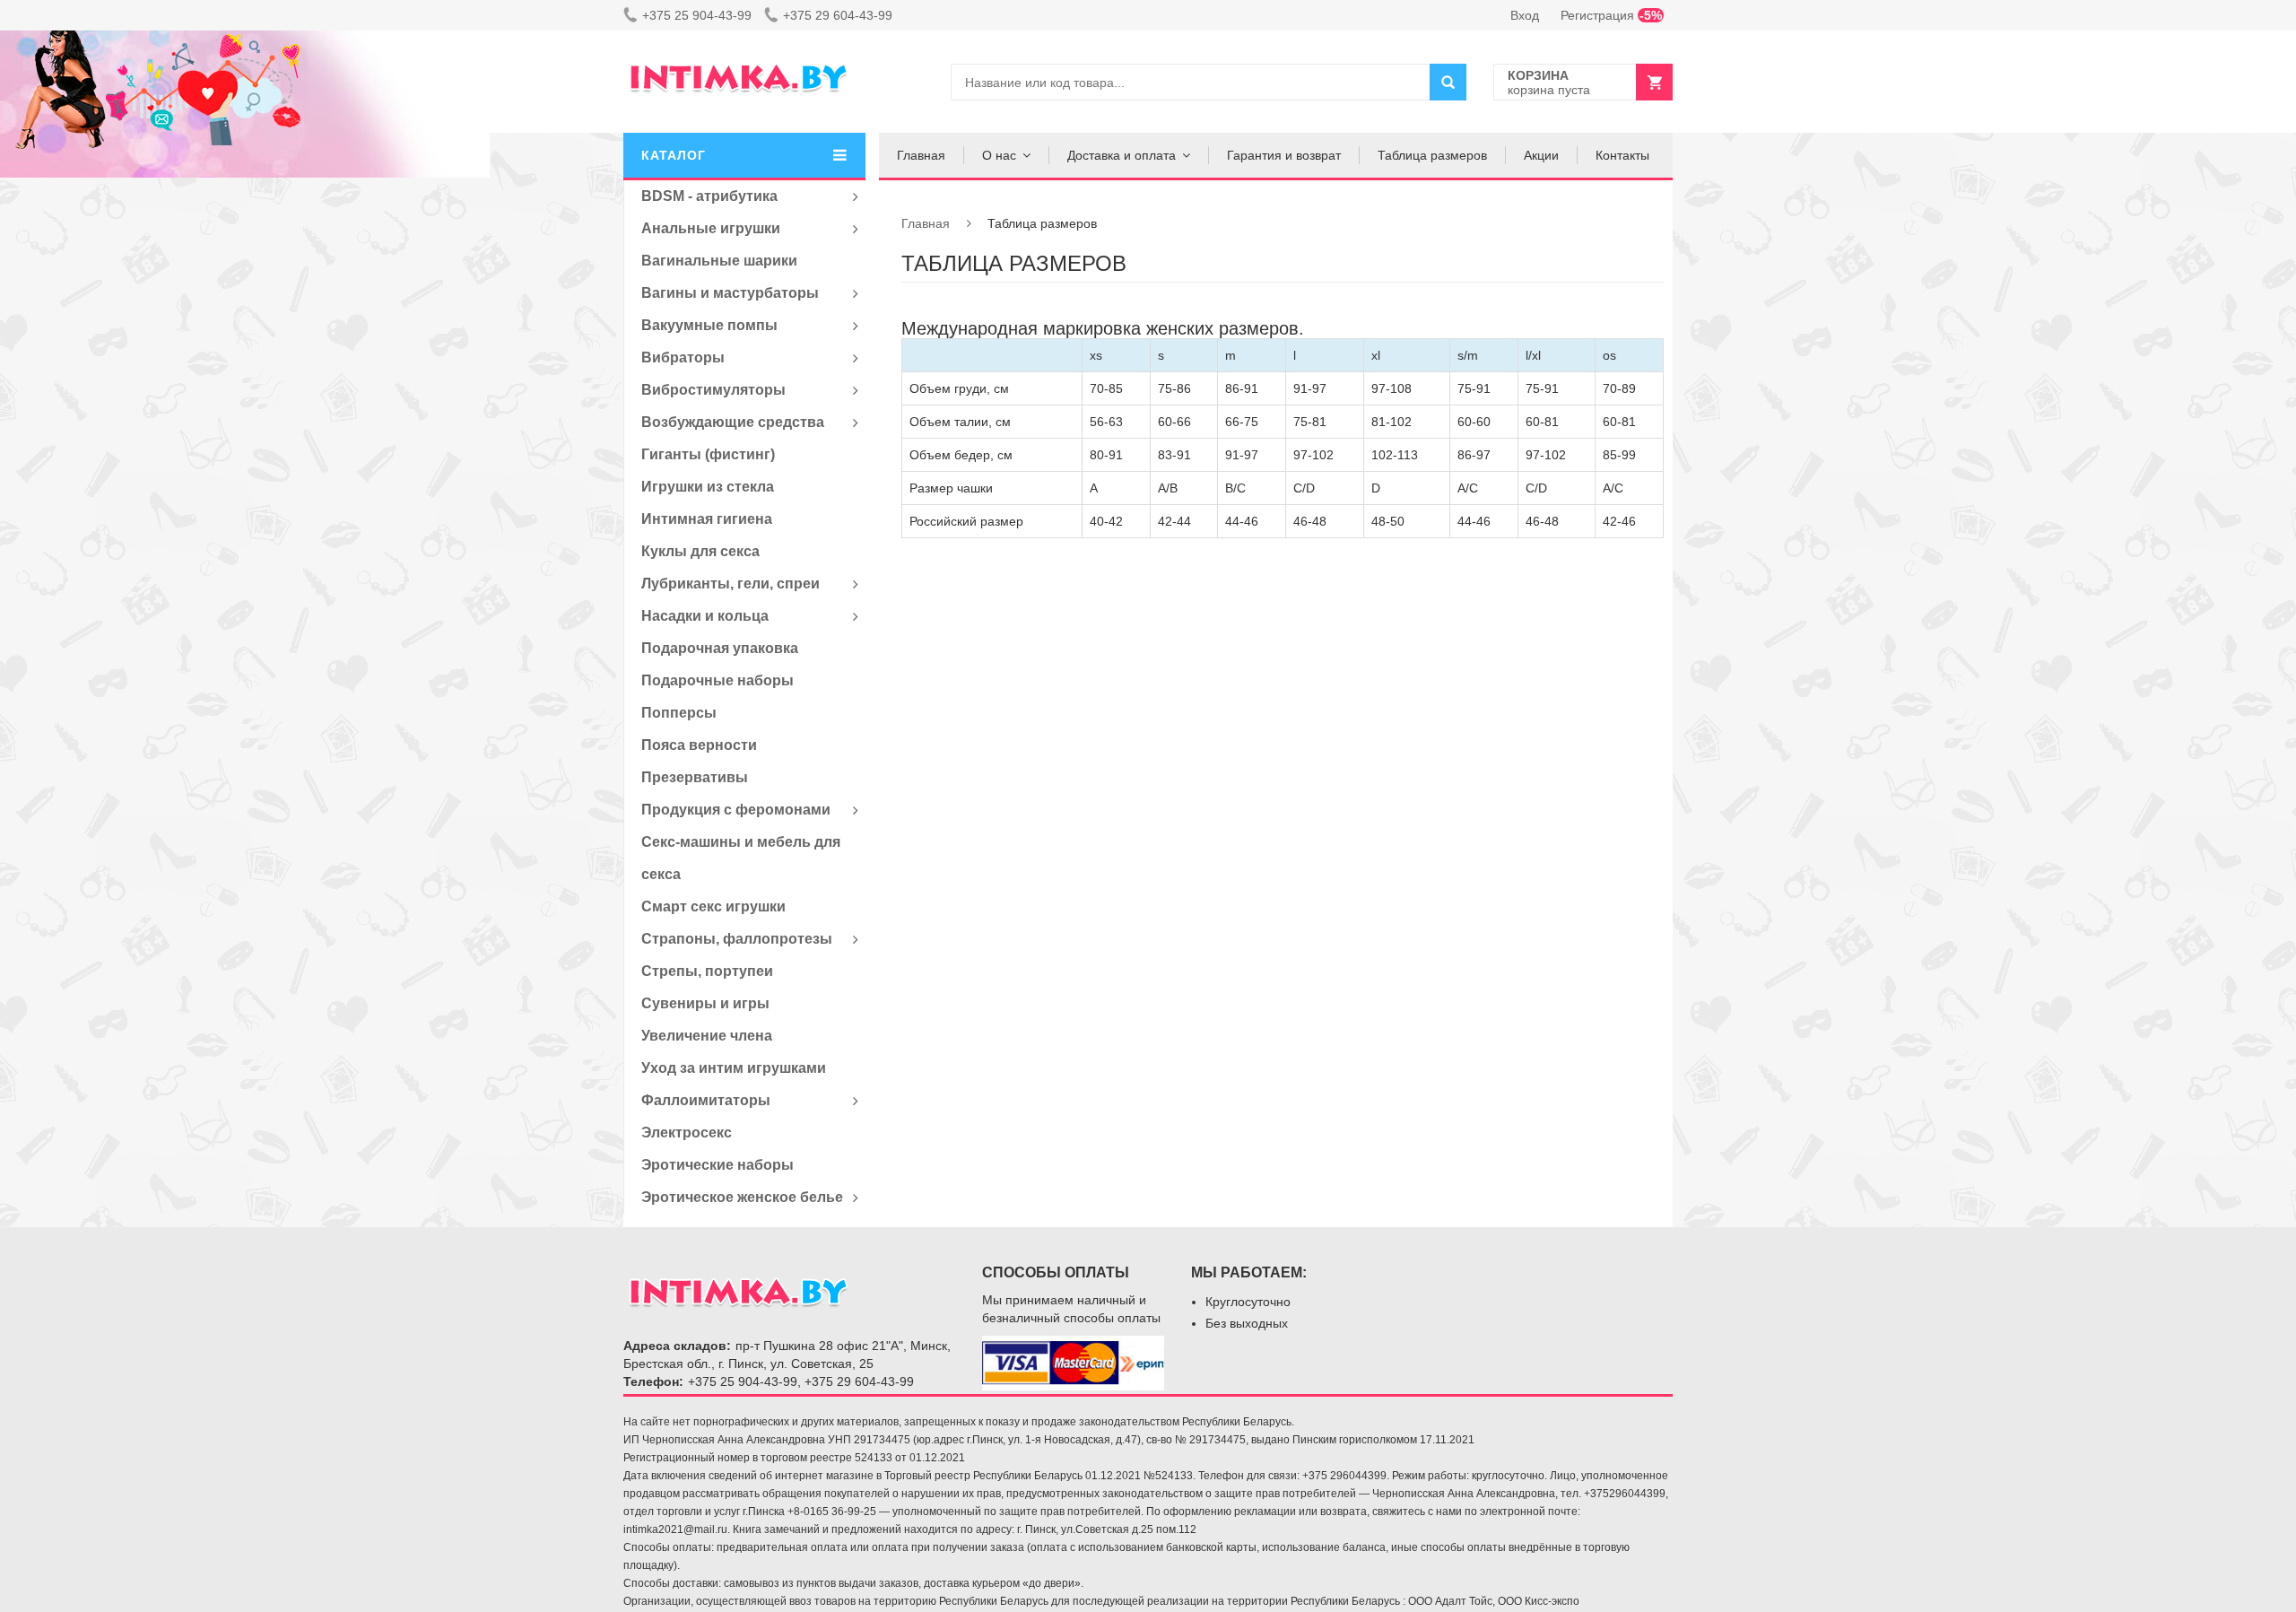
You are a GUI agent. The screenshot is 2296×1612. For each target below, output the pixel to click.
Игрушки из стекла (708, 487)
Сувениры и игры (705, 1003)
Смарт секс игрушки (713, 906)
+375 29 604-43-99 (838, 15)
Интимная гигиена (707, 519)
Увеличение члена (707, 1036)
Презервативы (695, 777)
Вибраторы (683, 357)
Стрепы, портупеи (707, 971)
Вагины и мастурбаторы (730, 293)
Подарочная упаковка (720, 648)
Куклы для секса (700, 551)
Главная (921, 155)
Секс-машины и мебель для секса (741, 858)
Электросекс (687, 1133)
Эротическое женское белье (742, 1197)
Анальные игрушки (711, 228)
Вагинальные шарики (719, 261)
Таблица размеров (1432, 155)
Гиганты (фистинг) (708, 454)
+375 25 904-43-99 (697, 15)
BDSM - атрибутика (709, 196)
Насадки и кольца (705, 616)
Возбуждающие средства (733, 422)
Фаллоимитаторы (706, 1100)
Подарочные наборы (717, 680)
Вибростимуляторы (713, 390)
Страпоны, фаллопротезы (737, 939)
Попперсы (679, 713)
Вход (1525, 15)
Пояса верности (699, 745)
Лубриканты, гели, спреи (731, 584)
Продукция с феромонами (736, 810)
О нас (999, 155)
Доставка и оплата (1122, 155)
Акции (1541, 155)
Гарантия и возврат (1284, 155)
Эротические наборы (717, 1165)
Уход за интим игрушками (734, 1068)
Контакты (1622, 155)
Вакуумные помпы (709, 325)
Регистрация (1611, 15)
